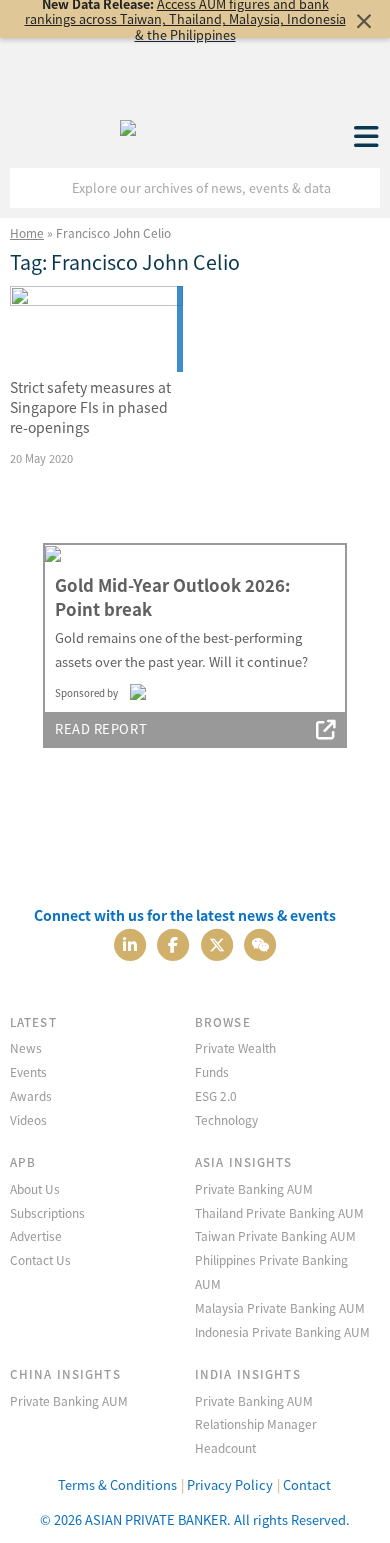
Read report (101, 728)
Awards (31, 1095)
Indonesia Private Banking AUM (282, 1331)
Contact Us (40, 1259)
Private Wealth (235, 1047)
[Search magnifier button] (360, 188)
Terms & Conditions (117, 1484)
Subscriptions (47, 1212)
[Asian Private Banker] (128, 123)
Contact (307, 1484)
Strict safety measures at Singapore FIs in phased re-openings (90, 406)
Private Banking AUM (254, 1188)
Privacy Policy (230, 1484)
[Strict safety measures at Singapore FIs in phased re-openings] (96, 329)
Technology (226, 1119)
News (26, 1047)
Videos (28, 1119)
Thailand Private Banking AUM (279, 1212)
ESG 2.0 (216, 1095)
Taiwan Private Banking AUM (275, 1235)
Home (27, 232)
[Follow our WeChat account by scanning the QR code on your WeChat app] (260, 942)
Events (28, 1071)
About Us (35, 1188)
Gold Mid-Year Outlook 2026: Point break (172, 597)
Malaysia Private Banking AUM (280, 1307)
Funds (212, 1071)
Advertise (36, 1235)
